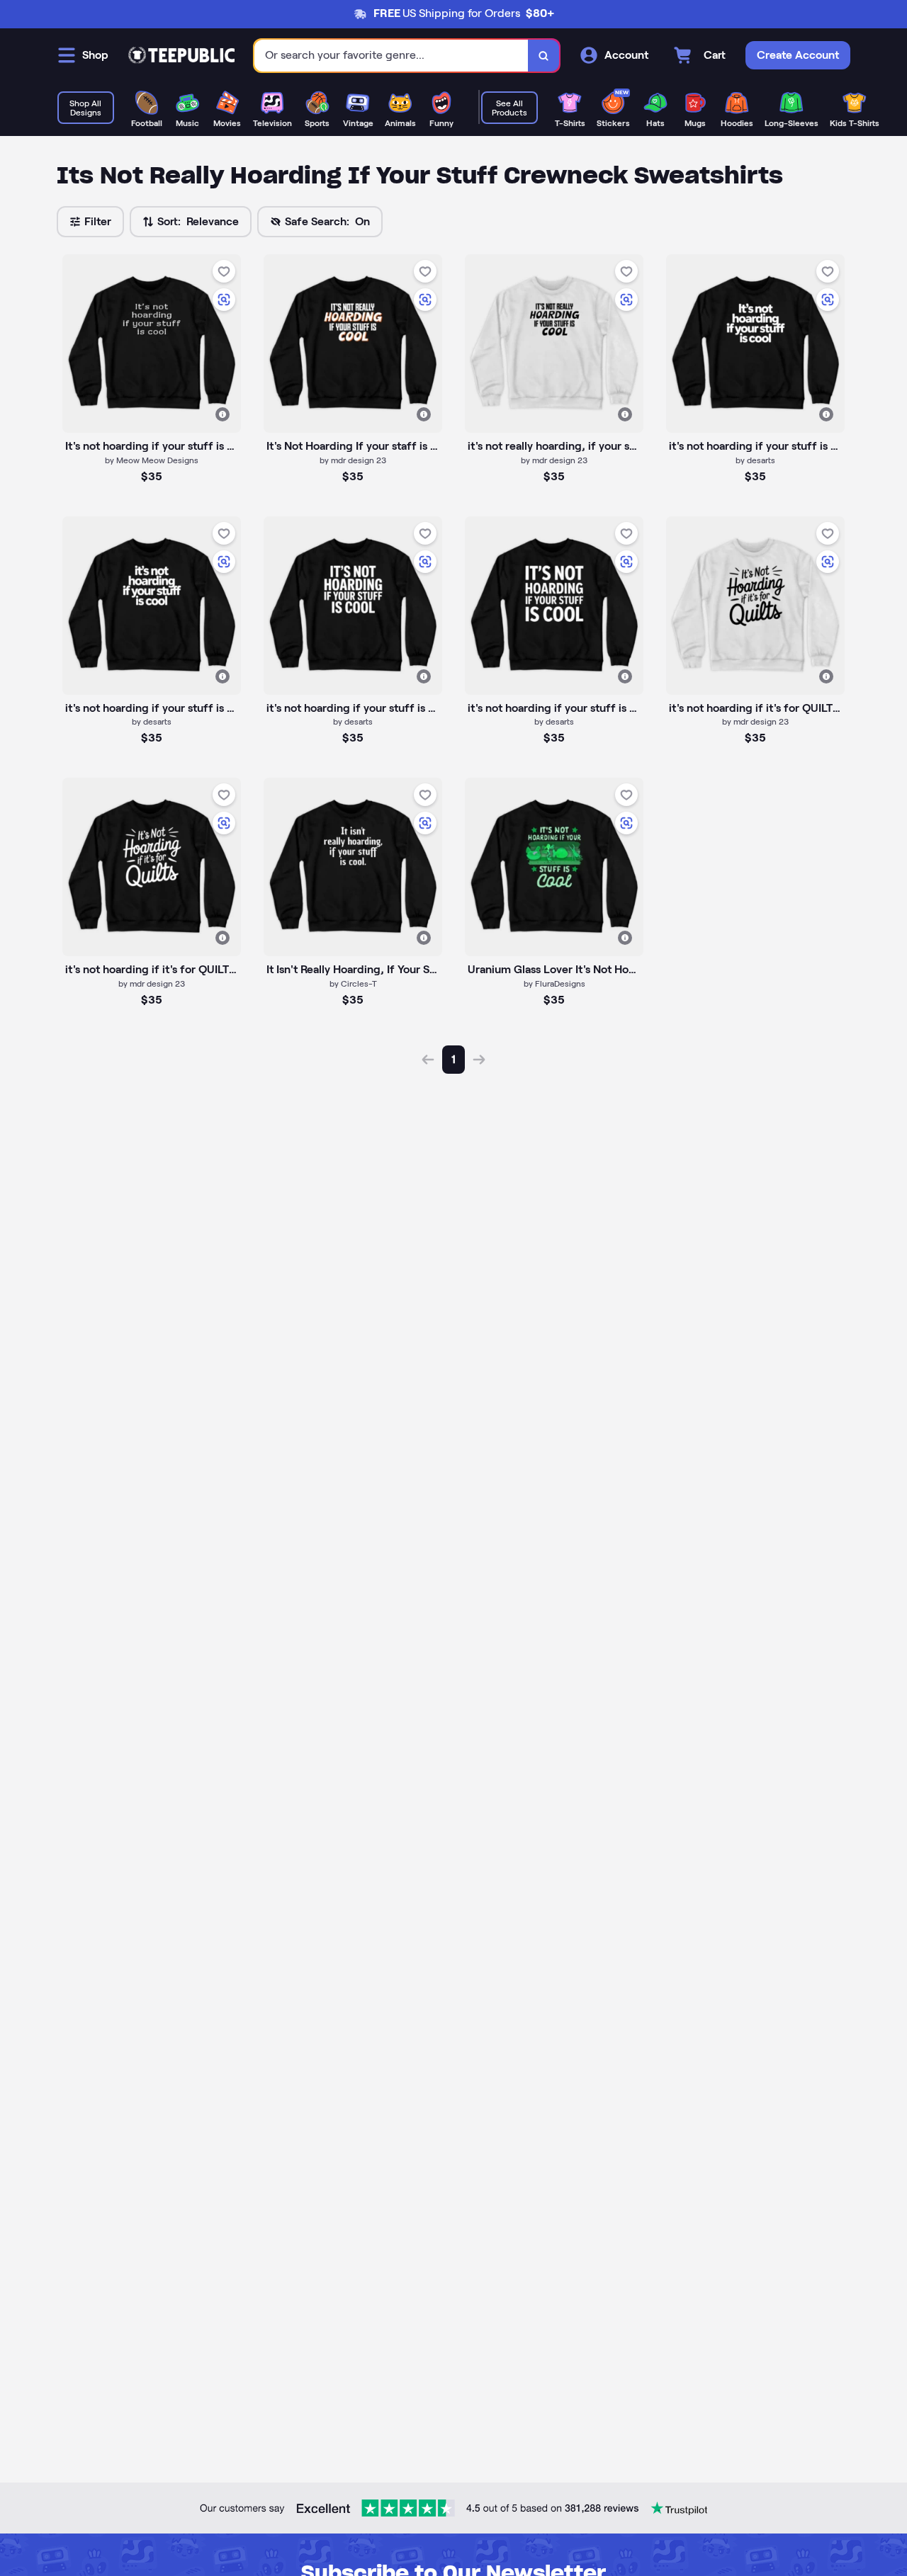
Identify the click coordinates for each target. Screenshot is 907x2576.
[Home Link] (181, 55)
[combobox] (391, 56)
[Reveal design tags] (222, 414)
